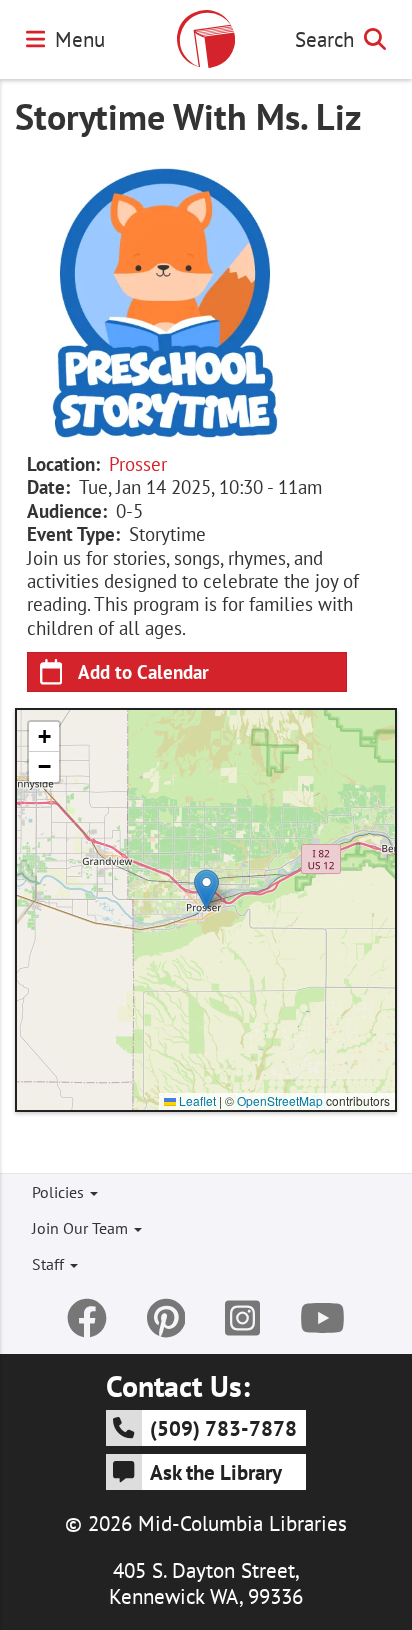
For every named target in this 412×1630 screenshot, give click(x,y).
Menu (80, 39)
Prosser (138, 464)
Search (324, 39)
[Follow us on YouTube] (322, 1318)
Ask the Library (216, 1472)
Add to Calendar (143, 671)
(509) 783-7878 (223, 1428)
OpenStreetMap (280, 1100)
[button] (206, 889)
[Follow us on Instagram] (242, 1318)
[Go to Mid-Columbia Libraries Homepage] (206, 39)
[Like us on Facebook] (87, 1318)
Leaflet (196, 1100)
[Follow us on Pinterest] (166, 1318)
